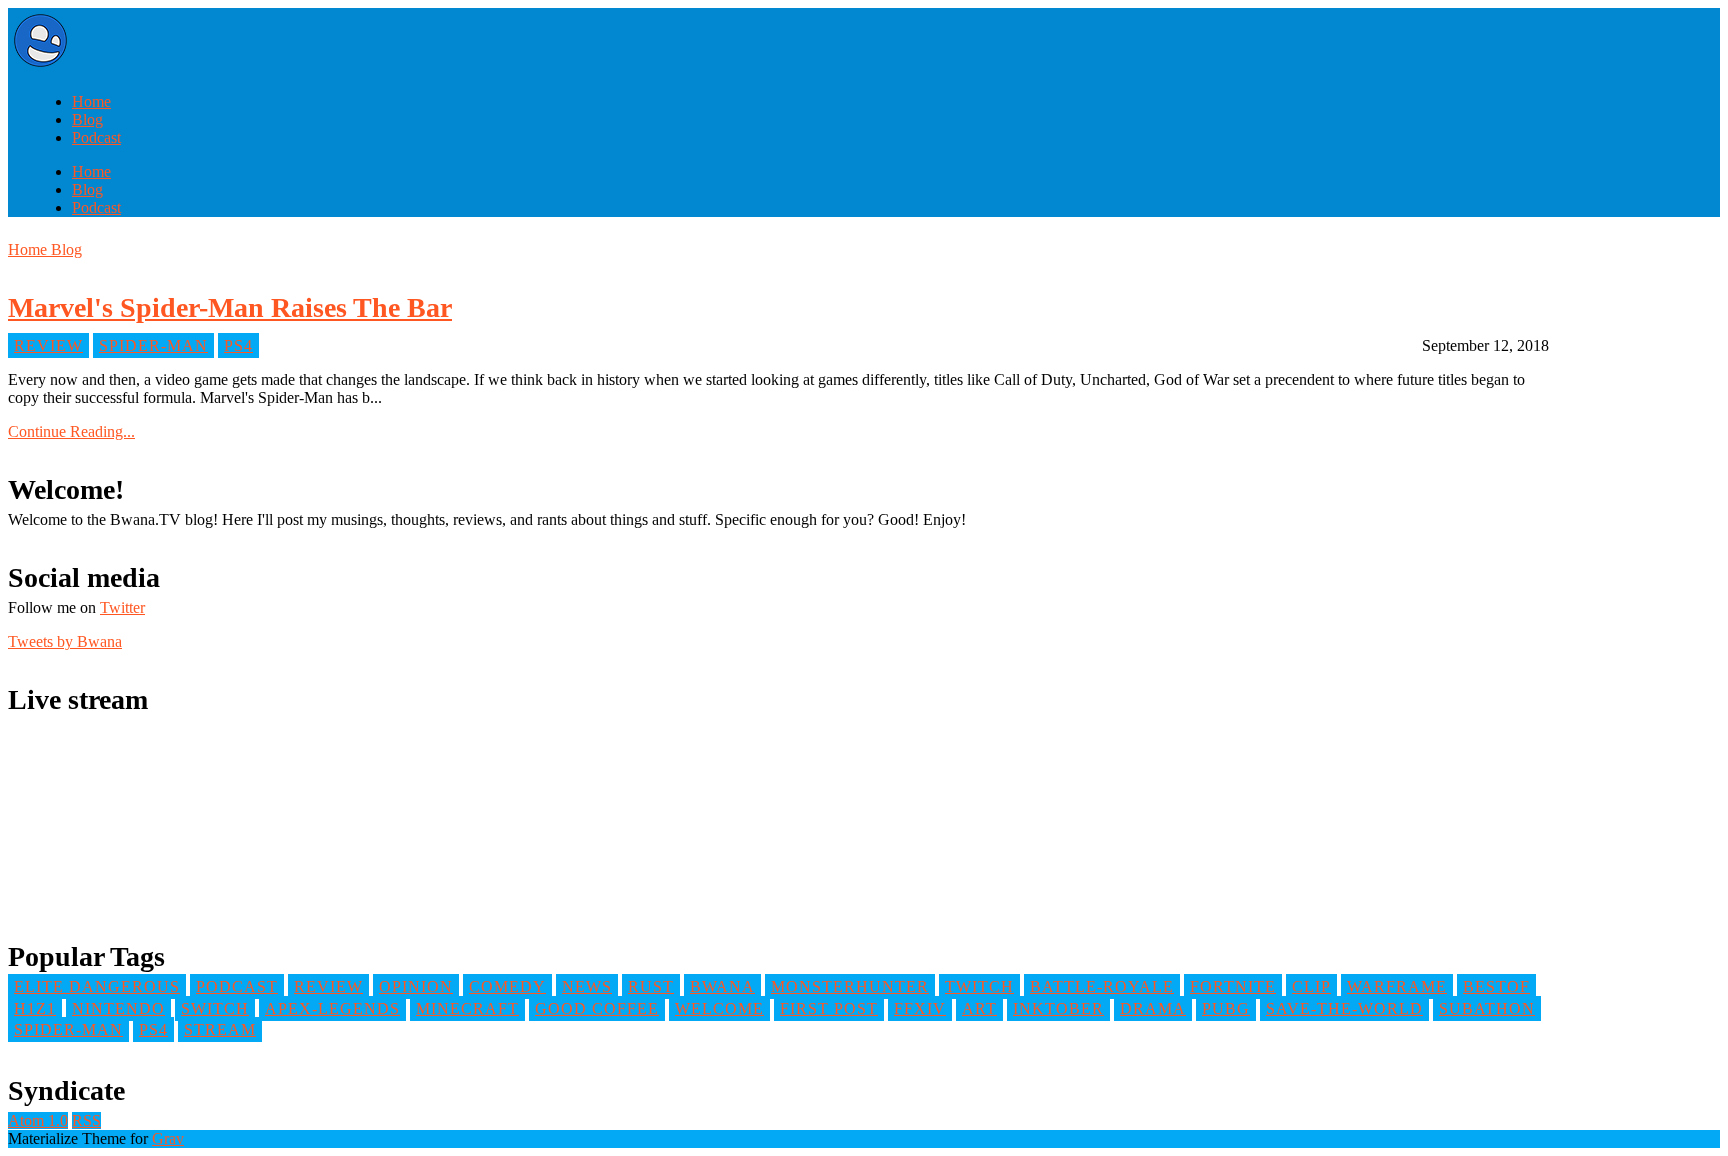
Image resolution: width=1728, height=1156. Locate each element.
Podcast (96, 137)
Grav (168, 1138)
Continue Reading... (71, 431)
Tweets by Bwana (65, 641)
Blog (87, 119)
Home (91, 101)
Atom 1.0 (38, 1120)
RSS (86, 1120)
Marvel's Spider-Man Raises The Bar (230, 307)
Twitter (122, 607)
